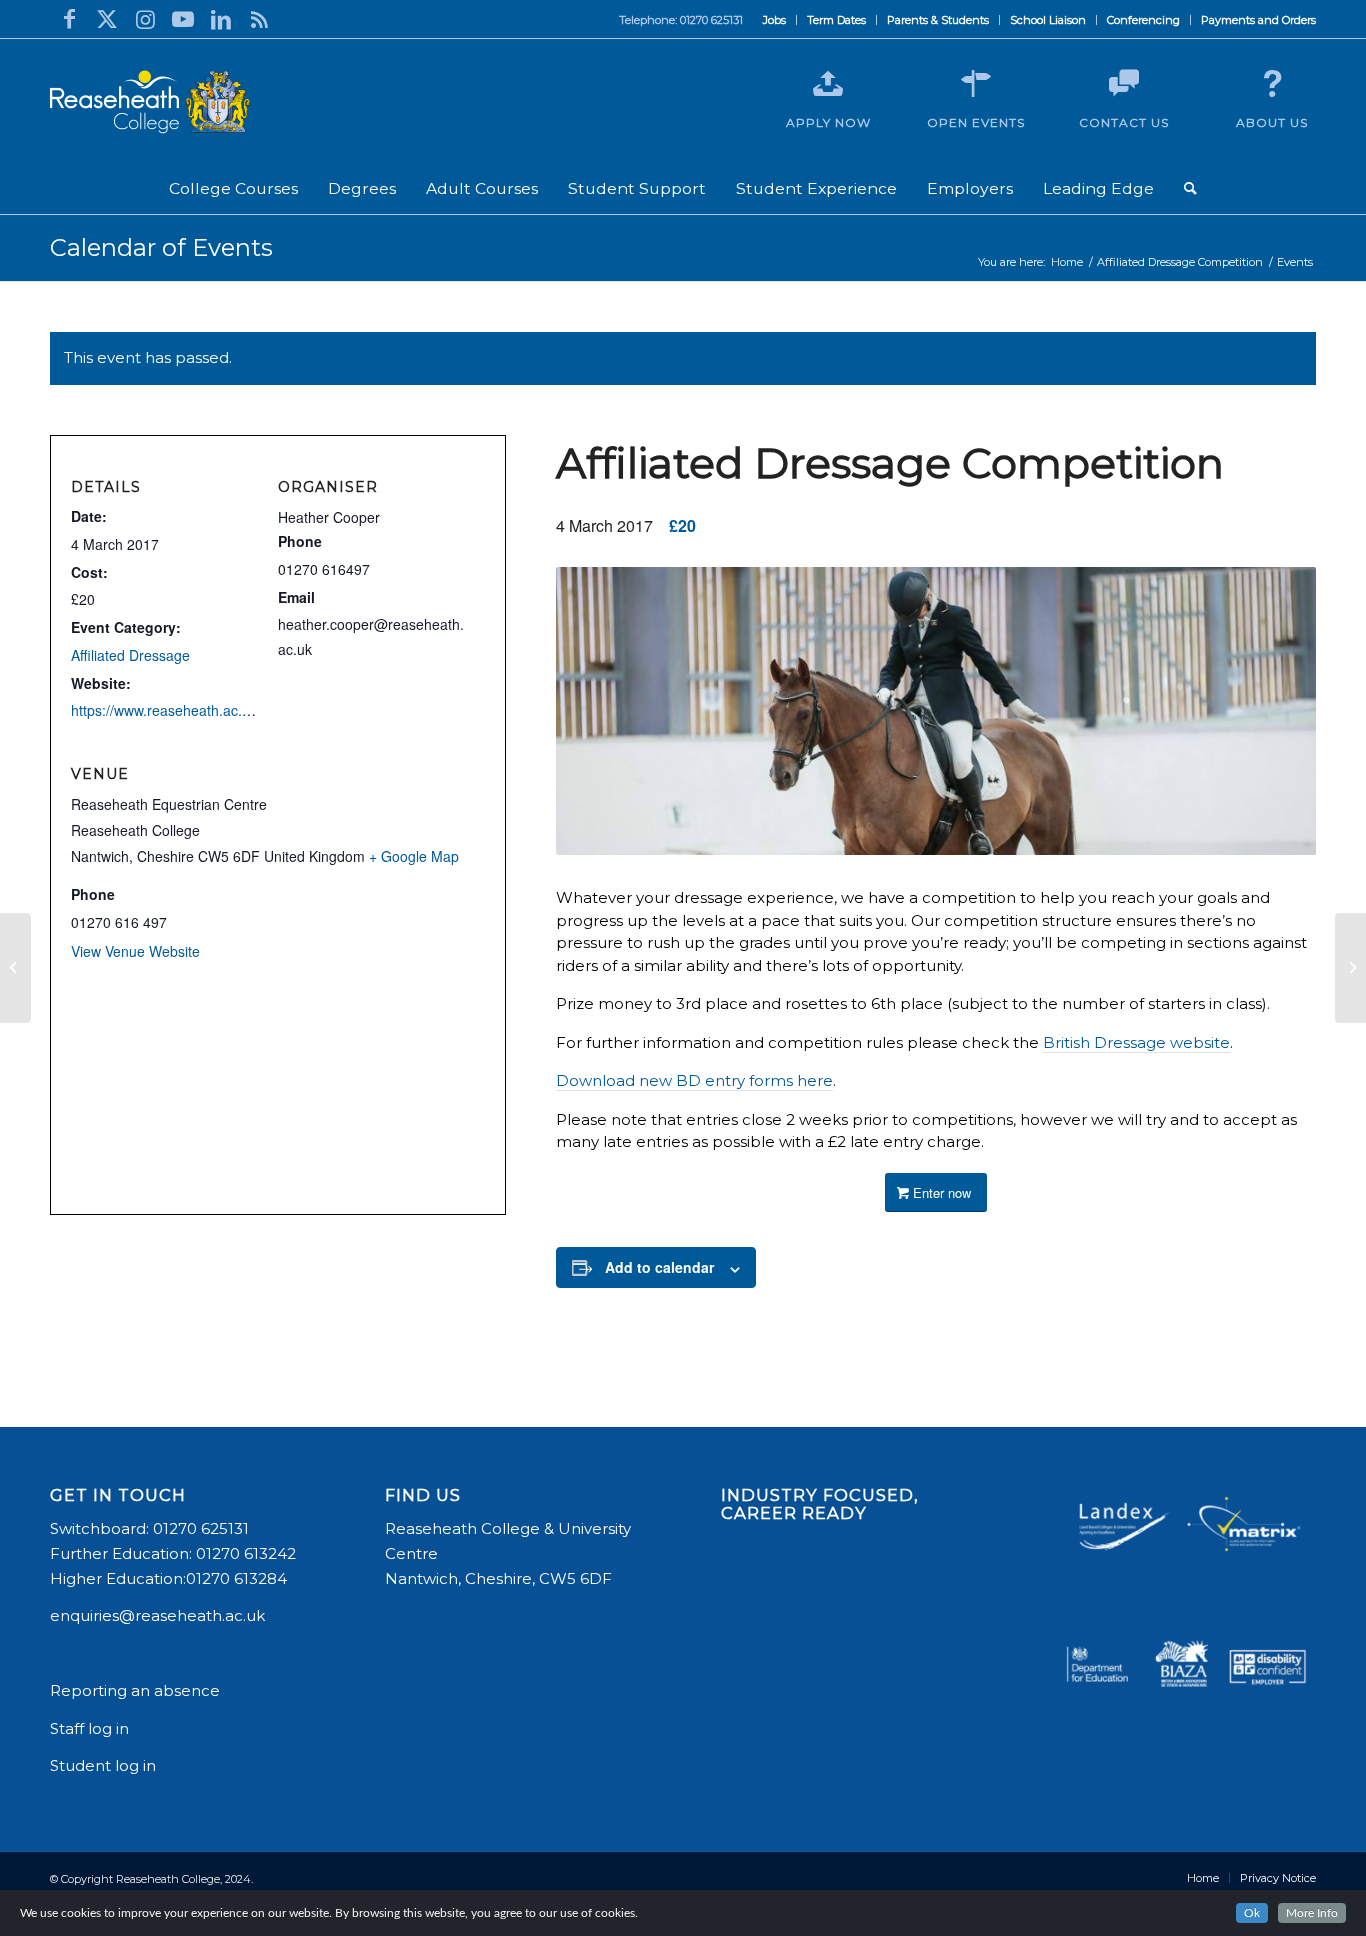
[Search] (1190, 189)
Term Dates (836, 20)
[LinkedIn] (221, 19)
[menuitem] (775, 20)
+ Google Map (414, 856)
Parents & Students (938, 20)
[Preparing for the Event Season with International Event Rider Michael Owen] (15, 968)
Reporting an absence (137, 1690)
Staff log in (89, 1728)
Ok (1252, 1913)
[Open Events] (976, 84)
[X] (107, 19)
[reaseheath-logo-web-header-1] (150, 102)
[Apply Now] (828, 84)
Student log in (105, 1765)
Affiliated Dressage (130, 655)
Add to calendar (659, 1267)
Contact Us (1124, 122)
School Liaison (1048, 20)
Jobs (774, 20)
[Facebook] (69, 19)
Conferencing (1143, 20)
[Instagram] (145, 19)
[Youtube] (183, 19)
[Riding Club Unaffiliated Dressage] (1350, 968)
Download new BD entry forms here (694, 1080)
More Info (1312, 1913)
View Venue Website (135, 951)
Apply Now (828, 122)
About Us (1272, 122)
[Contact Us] (1124, 84)
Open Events (976, 122)
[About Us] (1272, 84)
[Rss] (259, 19)
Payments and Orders (1258, 20)
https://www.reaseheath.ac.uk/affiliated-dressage (224, 710)
